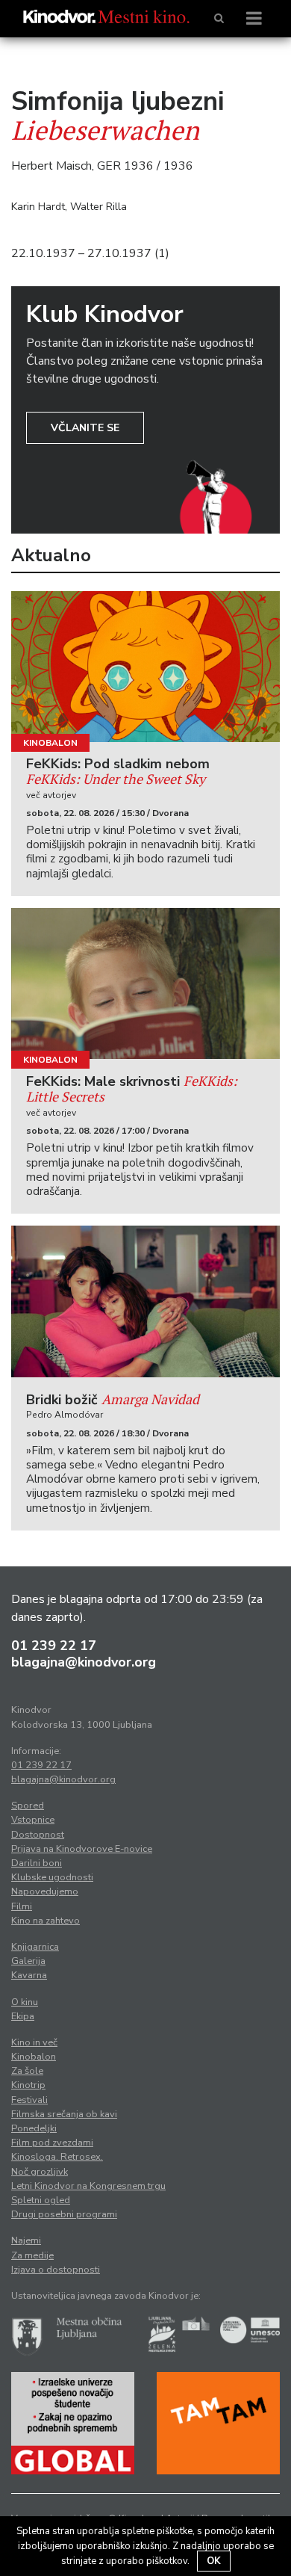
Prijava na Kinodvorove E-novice (82, 1849)
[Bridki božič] (145, 1301)
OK (214, 2561)
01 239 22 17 (54, 1646)
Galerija (28, 1961)
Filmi (22, 1906)
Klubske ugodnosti (52, 1877)
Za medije (32, 2255)
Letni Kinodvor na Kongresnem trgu (88, 2186)
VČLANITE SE (85, 428)
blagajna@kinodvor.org (84, 1662)
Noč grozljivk (40, 2172)
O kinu (25, 2002)
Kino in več (34, 2042)
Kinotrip (28, 2085)
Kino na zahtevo (46, 1921)
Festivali (29, 2100)
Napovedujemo (45, 1891)
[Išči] (219, 19)
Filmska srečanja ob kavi (64, 2114)
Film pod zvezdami (52, 2143)
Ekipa (23, 2016)
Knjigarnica (35, 1947)
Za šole (27, 2071)
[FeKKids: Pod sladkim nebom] (145, 667)
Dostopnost (38, 1835)
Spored (28, 1806)
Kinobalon (50, 743)
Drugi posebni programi (64, 2214)
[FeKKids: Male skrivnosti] (145, 984)
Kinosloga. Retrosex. (57, 2157)
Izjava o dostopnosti (56, 2270)
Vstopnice (33, 1820)
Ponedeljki (34, 2128)
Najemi (26, 2240)
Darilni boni (37, 1863)
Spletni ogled (41, 2200)
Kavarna (29, 1975)
